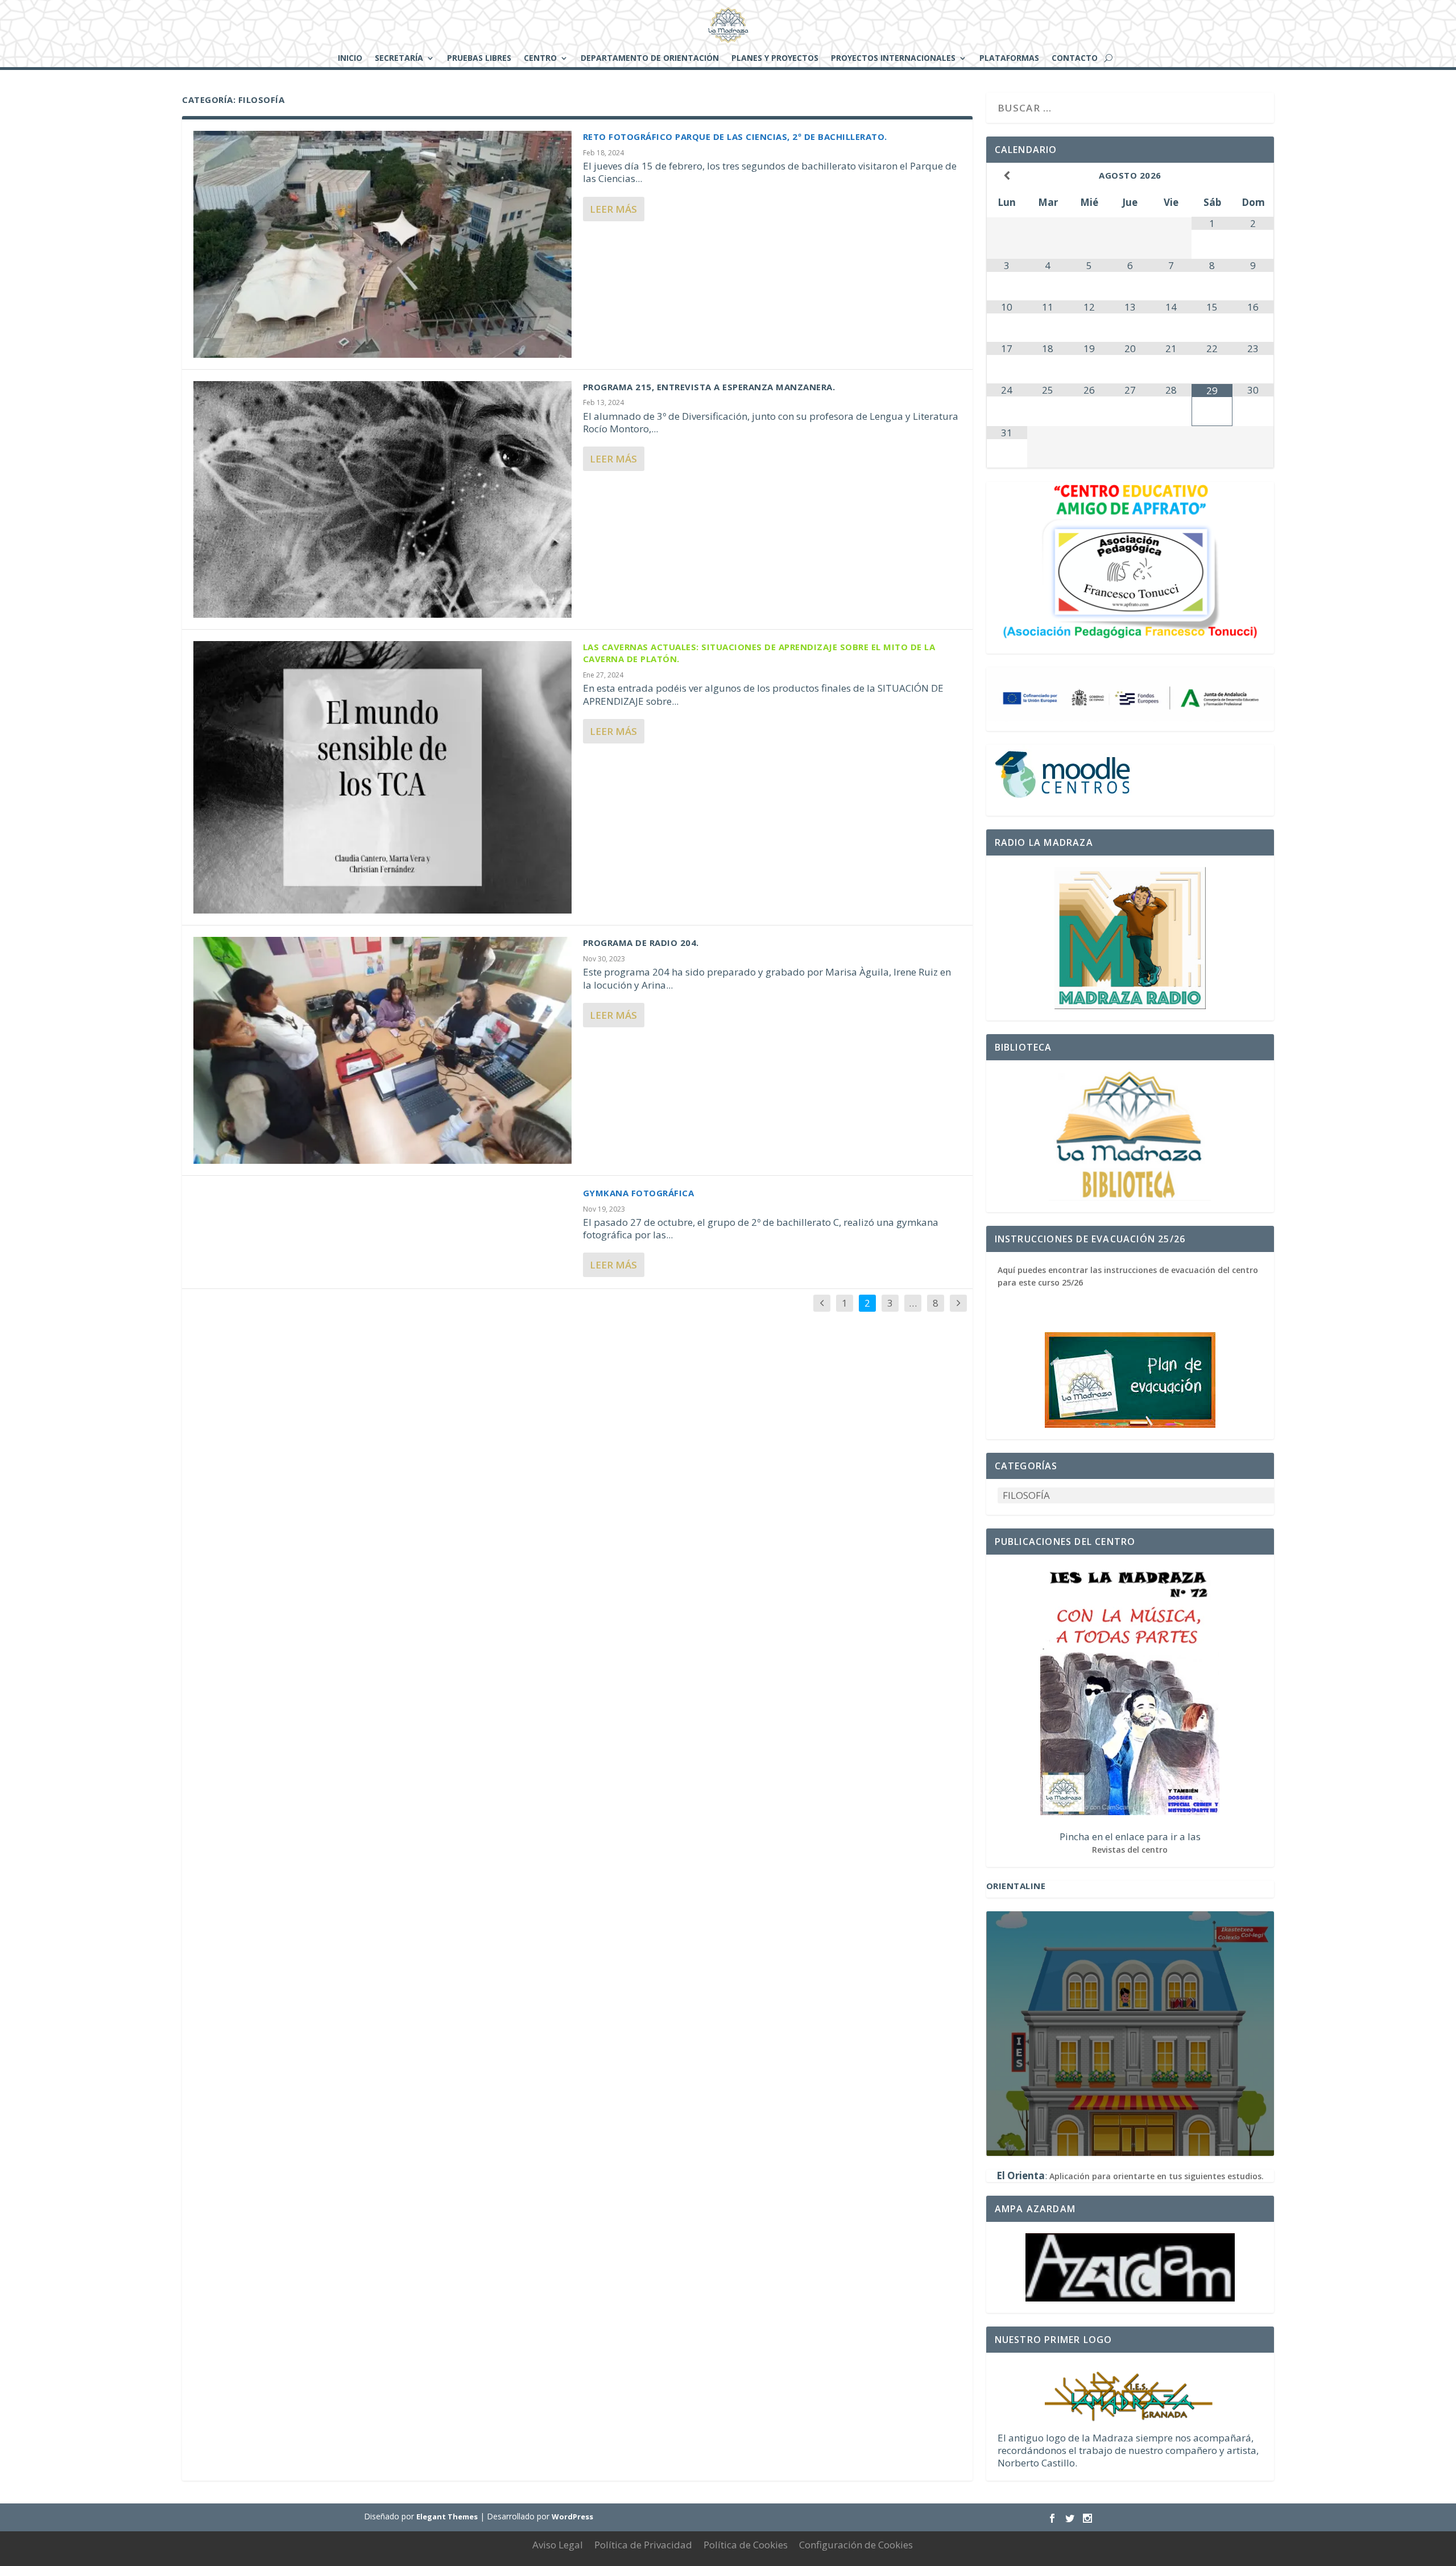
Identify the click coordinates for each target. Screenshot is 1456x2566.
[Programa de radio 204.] (382, 1050)
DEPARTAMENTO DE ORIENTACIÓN (650, 59)
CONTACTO (1075, 59)
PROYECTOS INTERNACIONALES (893, 59)
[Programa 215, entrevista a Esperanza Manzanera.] (382, 500)
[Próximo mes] (1253, 175)
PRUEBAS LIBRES (479, 59)
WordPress (572, 2517)
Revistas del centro (1130, 1850)
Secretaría (399, 59)
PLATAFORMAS (1009, 59)
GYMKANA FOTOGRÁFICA (639, 1193)
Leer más (613, 209)
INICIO (350, 59)
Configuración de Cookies (856, 2545)
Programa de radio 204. (641, 943)
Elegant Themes (447, 2517)
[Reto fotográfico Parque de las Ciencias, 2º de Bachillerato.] (382, 244)
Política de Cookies (746, 2545)
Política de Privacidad (643, 2545)
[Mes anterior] (1007, 175)
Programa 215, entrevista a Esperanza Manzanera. (709, 387)
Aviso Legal (558, 2545)
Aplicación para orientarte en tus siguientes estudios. (1157, 2176)
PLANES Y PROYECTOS (775, 59)
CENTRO (540, 59)
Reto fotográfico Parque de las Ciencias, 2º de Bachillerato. (735, 137)
